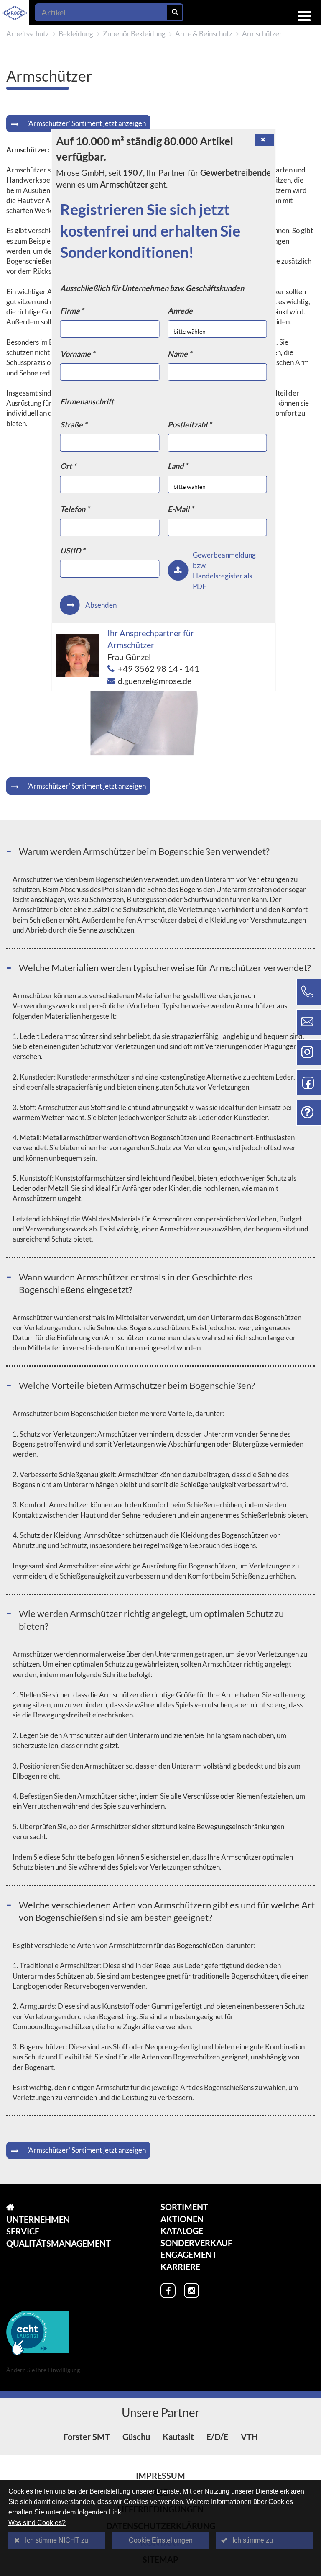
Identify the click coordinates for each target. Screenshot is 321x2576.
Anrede (180, 311)
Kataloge (182, 2231)
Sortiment (184, 2207)
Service (23, 2231)
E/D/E (217, 2437)
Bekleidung (76, 34)
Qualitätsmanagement (59, 2243)
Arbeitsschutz (28, 34)
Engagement (189, 2255)
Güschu (136, 2437)
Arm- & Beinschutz (204, 34)
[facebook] (168, 2291)
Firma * (72, 311)
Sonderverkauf (196, 2243)
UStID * (73, 550)
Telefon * (75, 509)
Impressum (160, 2476)
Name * (180, 354)
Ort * (68, 466)
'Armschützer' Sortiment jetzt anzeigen (87, 123)
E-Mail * (181, 509)
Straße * (74, 424)
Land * (178, 466)
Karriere (180, 2267)
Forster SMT (87, 2437)
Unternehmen (38, 2219)
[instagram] (191, 2291)
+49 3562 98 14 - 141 (159, 668)
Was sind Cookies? (37, 2523)
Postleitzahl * (190, 424)
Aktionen (182, 2219)
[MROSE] (59, 2207)
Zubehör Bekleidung (134, 34)
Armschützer (262, 34)
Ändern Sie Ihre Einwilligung (43, 2370)
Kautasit (178, 2437)
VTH (249, 2437)
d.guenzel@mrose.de (155, 681)
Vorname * (78, 354)
